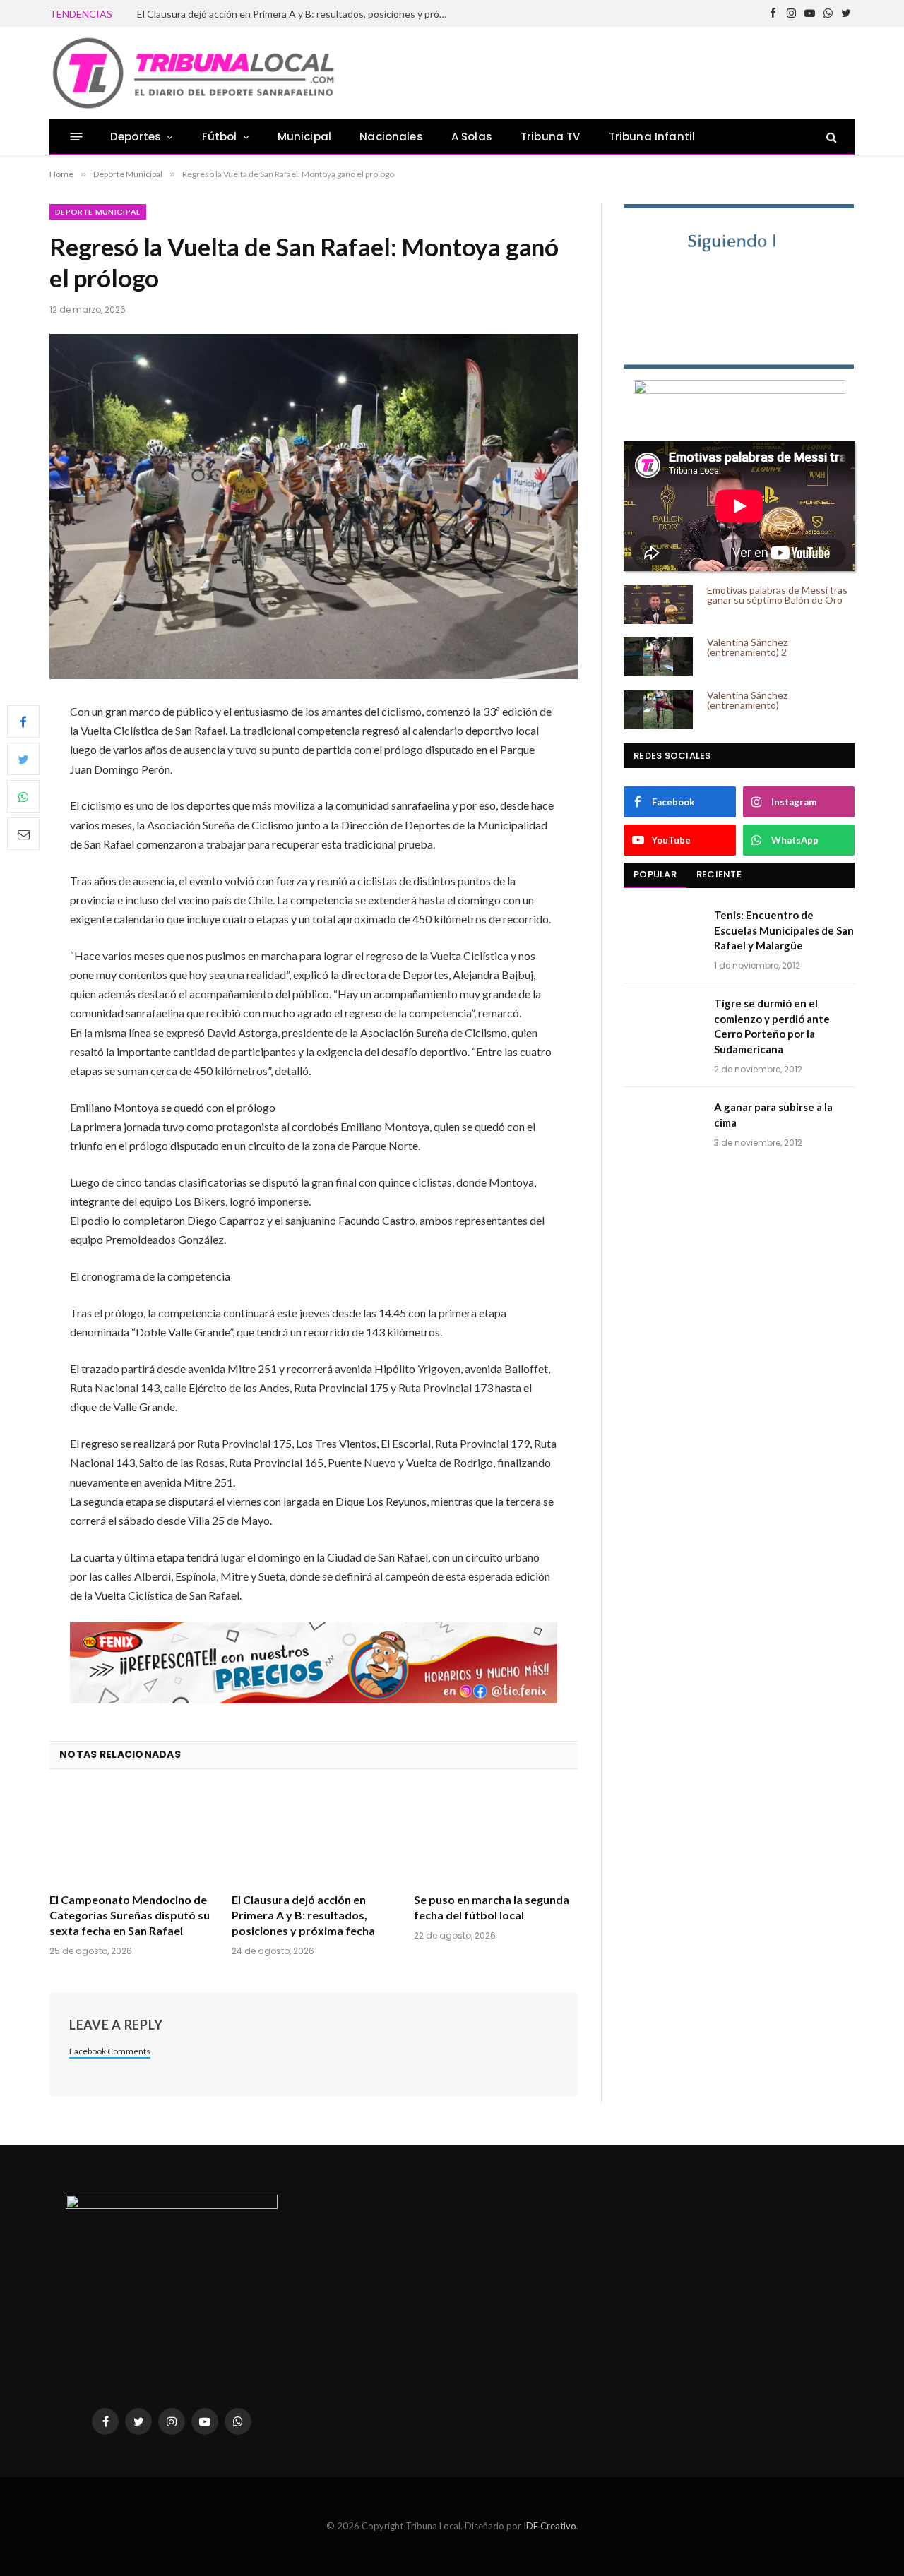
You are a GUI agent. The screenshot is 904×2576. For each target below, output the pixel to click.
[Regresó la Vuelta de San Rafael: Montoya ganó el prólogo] (314, 507)
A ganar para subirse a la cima (773, 1114)
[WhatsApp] (23, 796)
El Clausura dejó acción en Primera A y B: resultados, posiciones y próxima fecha (303, 1915)
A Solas (472, 137)
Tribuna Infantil (652, 137)
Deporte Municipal (98, 212)
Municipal (305, 137)
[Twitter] (23, 759)
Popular (655, 874)
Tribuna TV (551, 137)
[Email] (23, 834)
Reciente (719, 874)
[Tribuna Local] (193, 73)
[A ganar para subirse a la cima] (662, 1125)
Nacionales (391, 137)
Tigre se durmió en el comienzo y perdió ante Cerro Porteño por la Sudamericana (772, 1026)
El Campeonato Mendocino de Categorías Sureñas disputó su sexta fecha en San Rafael (130, 1915)
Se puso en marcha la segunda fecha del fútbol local (250, 14)
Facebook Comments (110, 2051)
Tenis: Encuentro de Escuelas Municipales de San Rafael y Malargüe (784, 930)
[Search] (830, 137)
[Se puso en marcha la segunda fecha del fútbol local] (496, 1835)
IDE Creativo (550, 2526)
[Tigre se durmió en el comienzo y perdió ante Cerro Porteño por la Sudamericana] (662, 1022)
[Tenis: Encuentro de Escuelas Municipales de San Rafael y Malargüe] (662, 933)
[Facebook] (23, 721)
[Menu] (77, 137)
